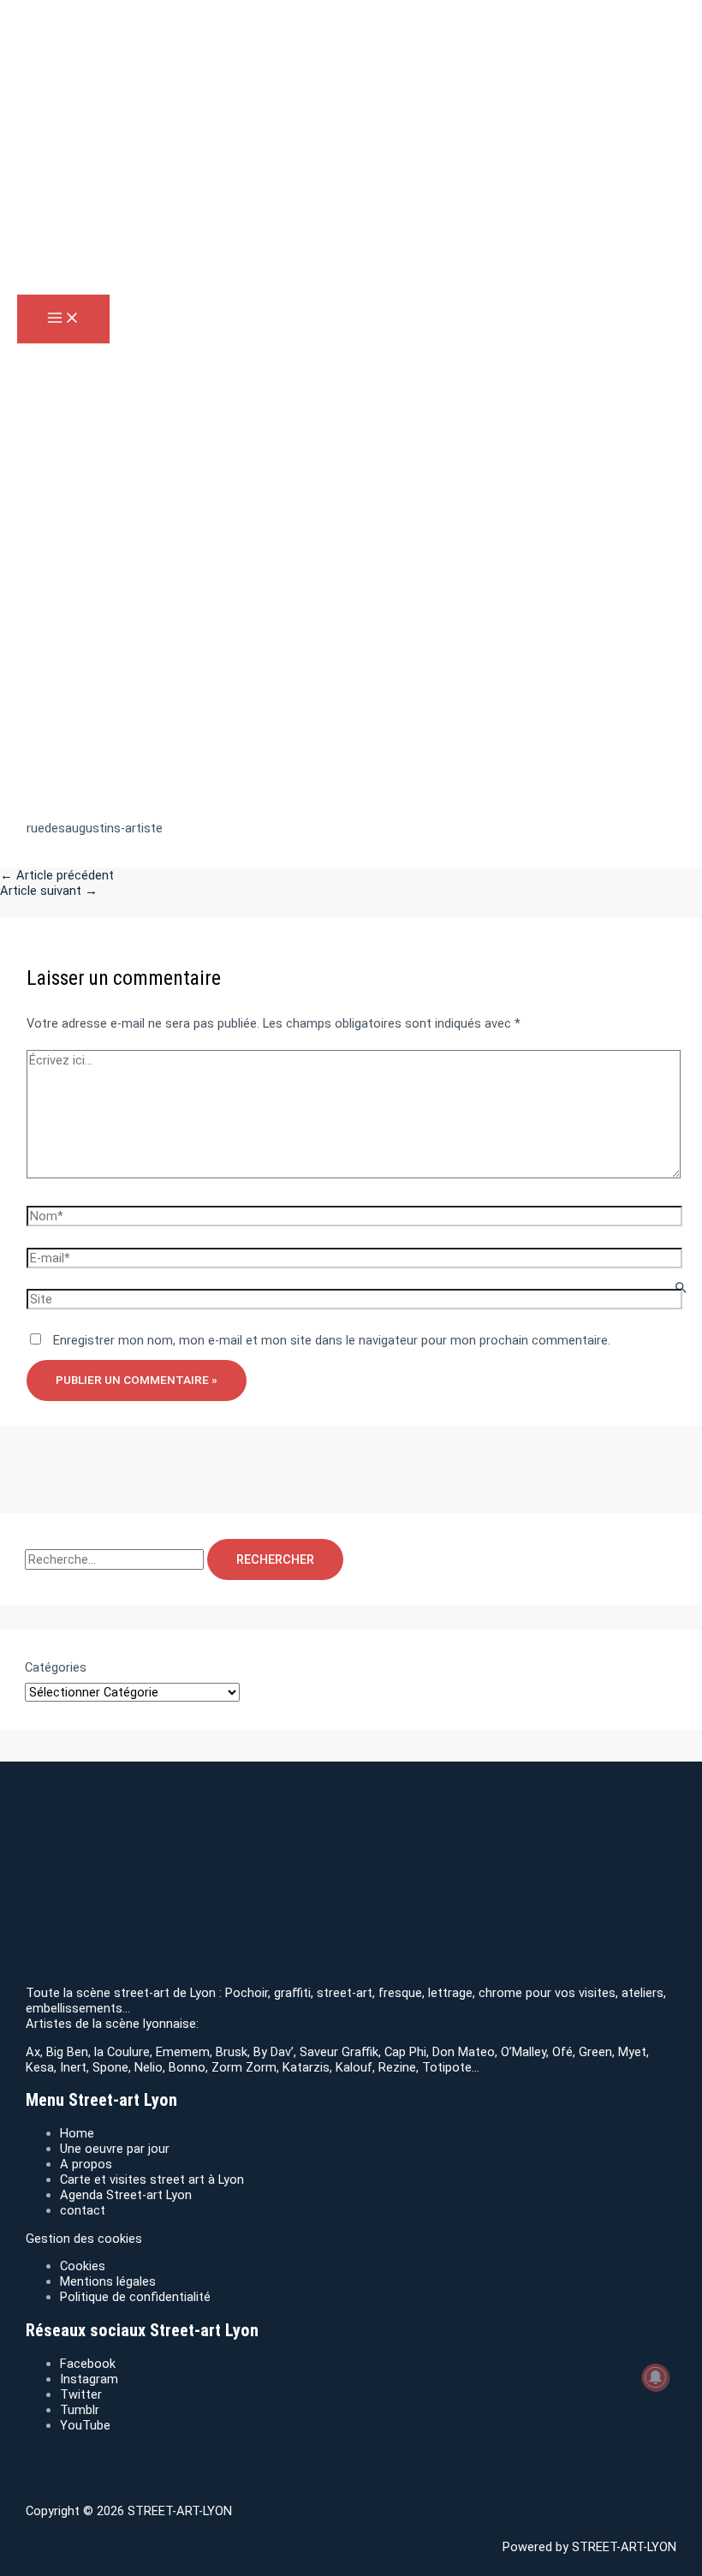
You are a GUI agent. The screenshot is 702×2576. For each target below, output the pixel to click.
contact (83, 2210)
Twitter (81, 2394)
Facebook (88, 2364)
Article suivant (49, 891)
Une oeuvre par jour (115, 2149)
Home (77, 2133)
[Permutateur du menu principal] (63, 319)
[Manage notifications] (656, 2377)
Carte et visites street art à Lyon (152, 2179)
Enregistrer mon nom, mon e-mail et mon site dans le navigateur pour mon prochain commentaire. (332, 1340)
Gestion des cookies (84, 2239)
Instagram (89, 2379)
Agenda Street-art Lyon (126, 2195)
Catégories (56, 1667)
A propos (86, 2164)
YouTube (85, 2425)
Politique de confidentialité (135, 2297)
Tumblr (80, 2410)
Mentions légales (108, 2281)
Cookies (83, 2266)
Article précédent (57, 875)
